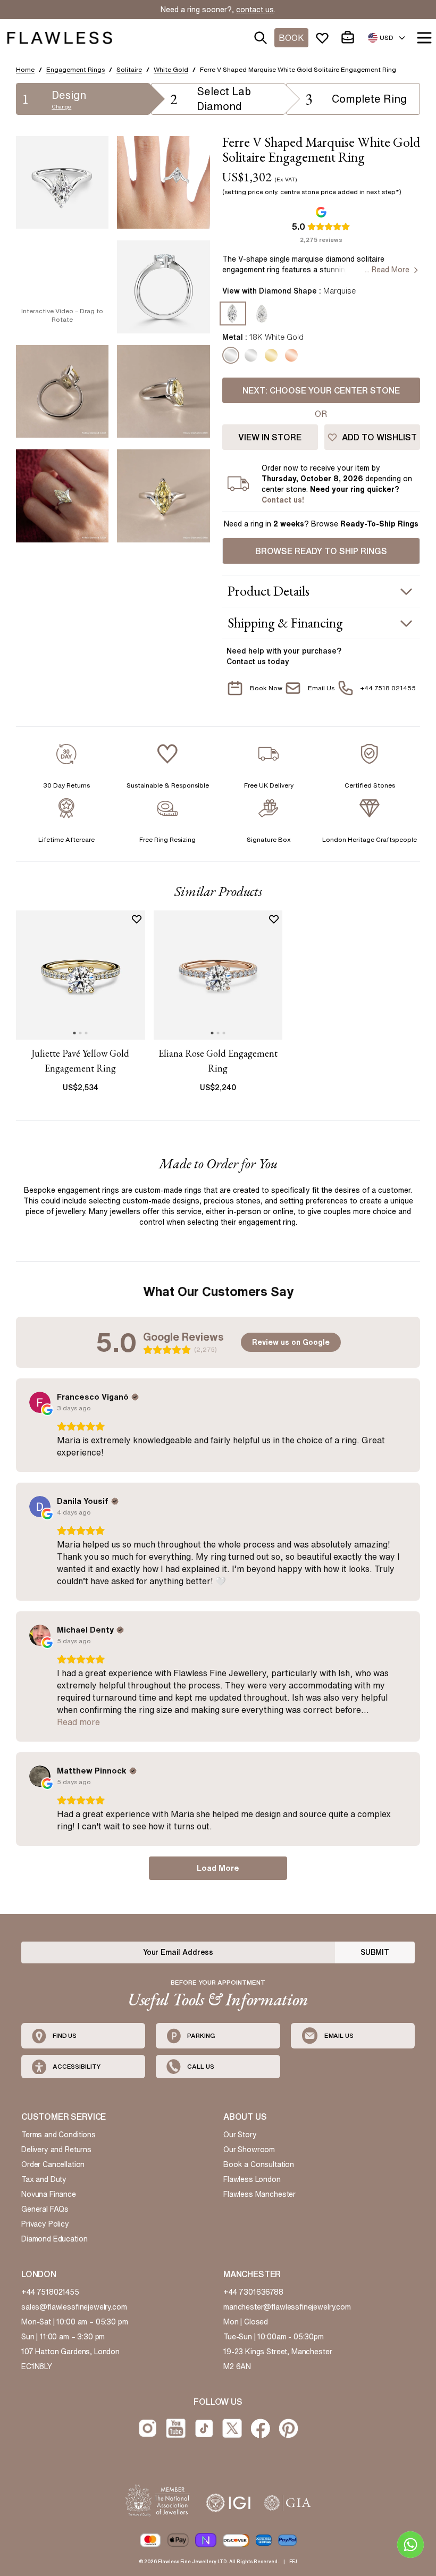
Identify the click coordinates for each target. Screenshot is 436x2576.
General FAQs (45, 2209)
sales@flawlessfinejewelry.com (74, 2307)
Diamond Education (54, 2239)
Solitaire (129, 69)
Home (25, 69)
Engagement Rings (76, 69)
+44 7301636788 (253, 2292)
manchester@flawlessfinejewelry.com (287, 2307)
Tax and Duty (44, 2179)
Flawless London (252, 2179)
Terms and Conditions (58, 2135)
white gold (171, 69)
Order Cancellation (53, 2164)
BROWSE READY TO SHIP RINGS (321, 551)
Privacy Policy (45, 2224)
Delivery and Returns (56, 2150)
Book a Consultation (259, 2164)
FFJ (293, 2561)
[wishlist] (324, 38)
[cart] (350, 38)
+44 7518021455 (50, 2292)
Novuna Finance (49, 2194)
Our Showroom (249, 2150)
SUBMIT (375, 1952)
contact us (255, 10)
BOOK (291, 38)
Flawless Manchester (259, 2194)
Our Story (240, 2135)
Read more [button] (78, 1722)
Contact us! (283, 500)
